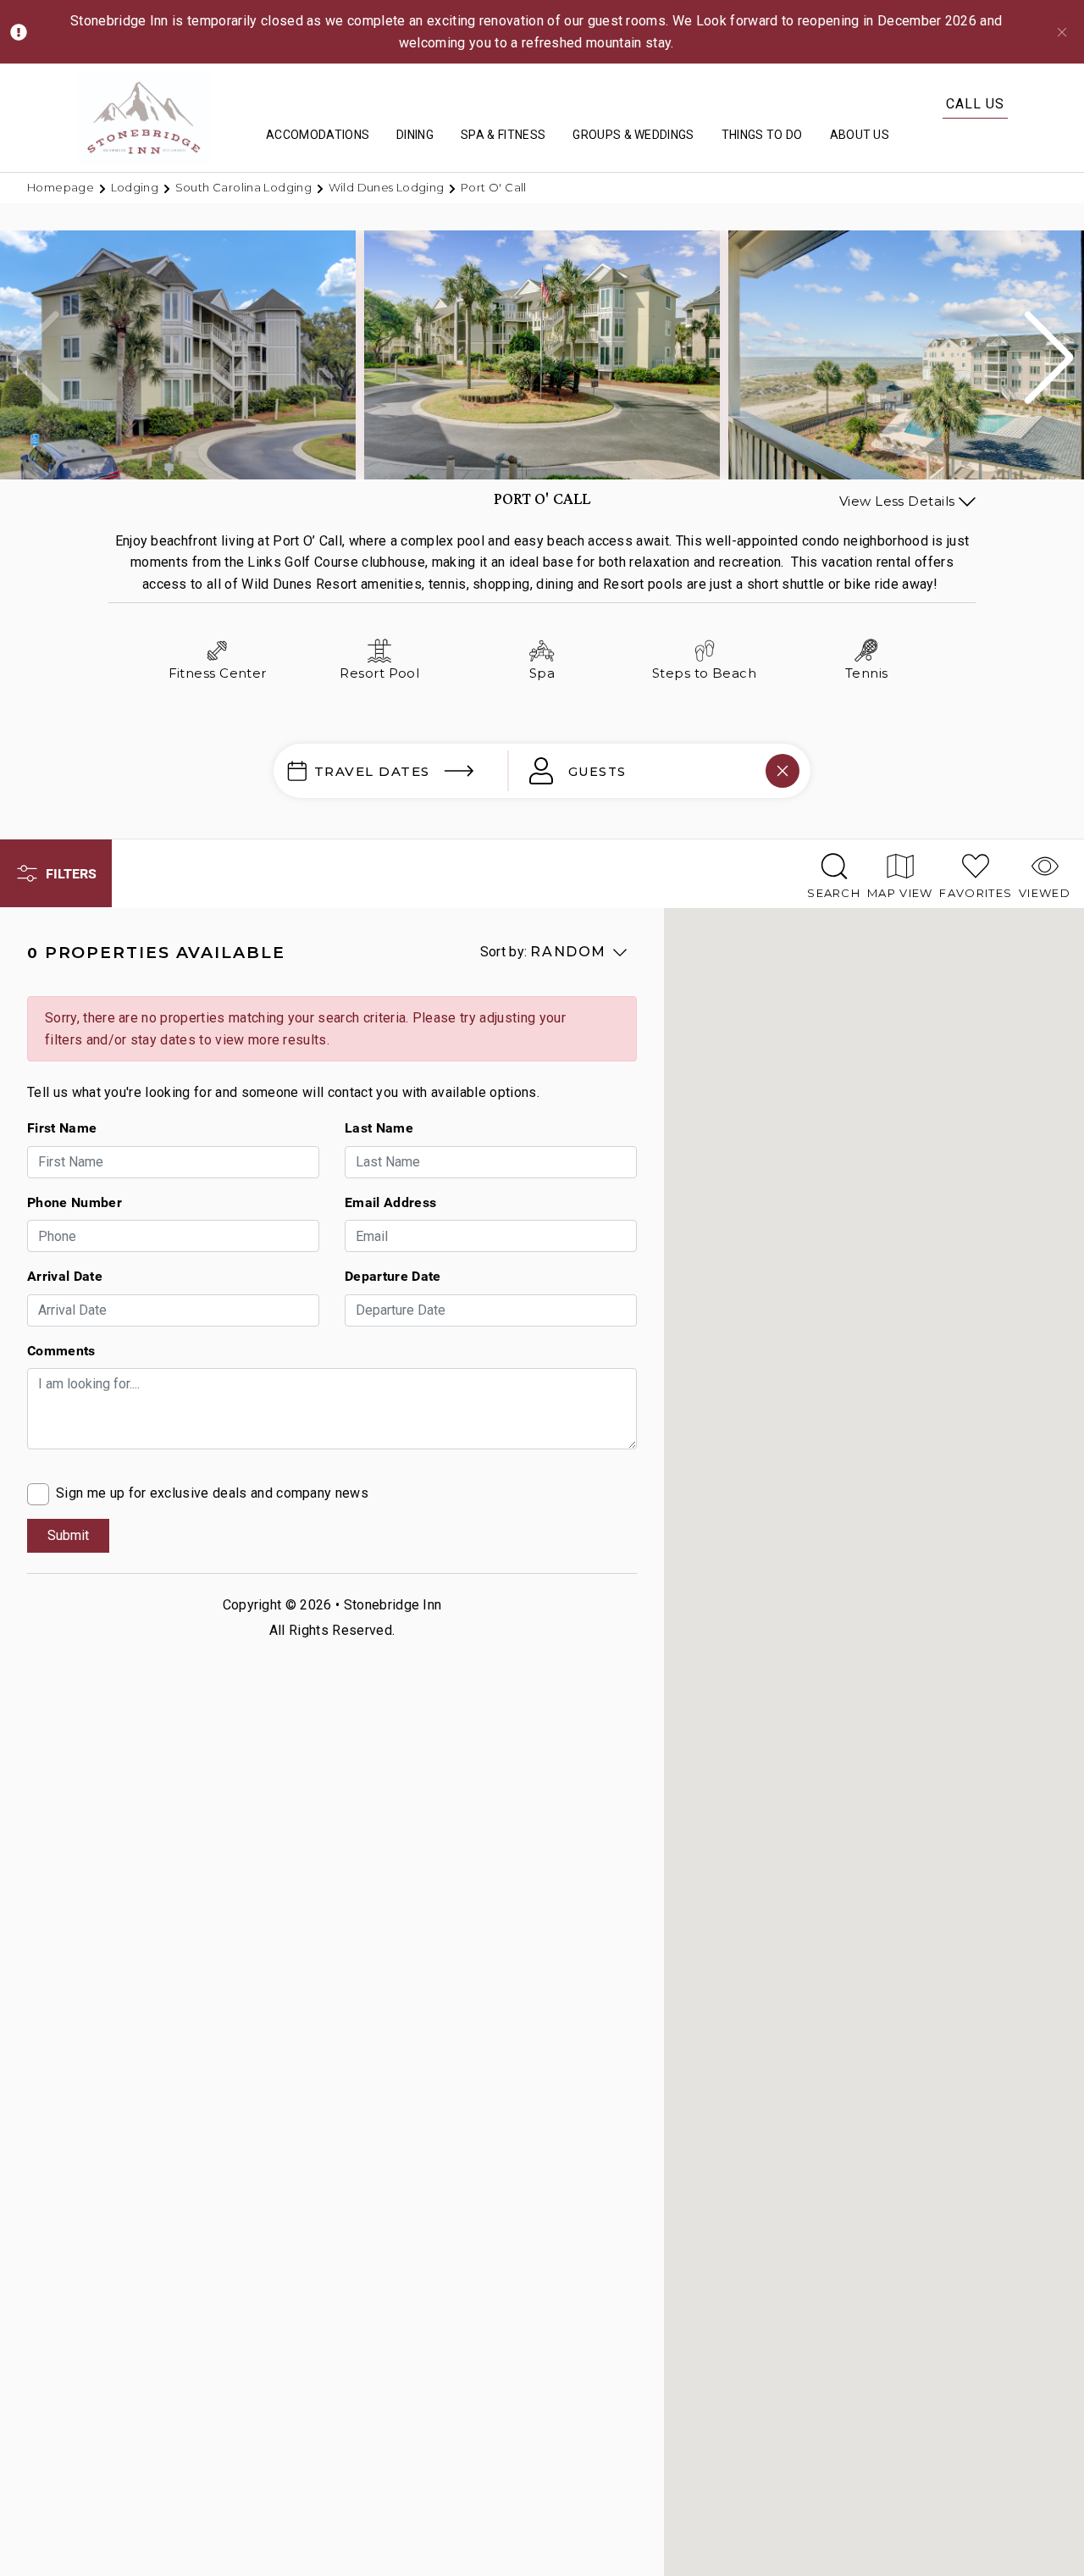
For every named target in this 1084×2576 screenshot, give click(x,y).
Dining (415, 135)
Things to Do (762, 135)
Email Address (390, 1202)
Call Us (975, 104)
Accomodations (318, 135)
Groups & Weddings (633, 135)
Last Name (379, 1127)
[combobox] (648, 771)
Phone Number (75, 1202)
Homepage (62, 187)
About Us (860, 135)
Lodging (136, 187)
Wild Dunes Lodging (388, 187)
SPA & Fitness (503, 135)
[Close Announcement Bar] (1062, 32)
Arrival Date (65, 1276)
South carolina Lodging (245, 187)
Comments (61, 1350)
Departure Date (393, 1276)
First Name (62, 1127)
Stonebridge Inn (393, 1605)
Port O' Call (494, 187)
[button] (1049, 357)
